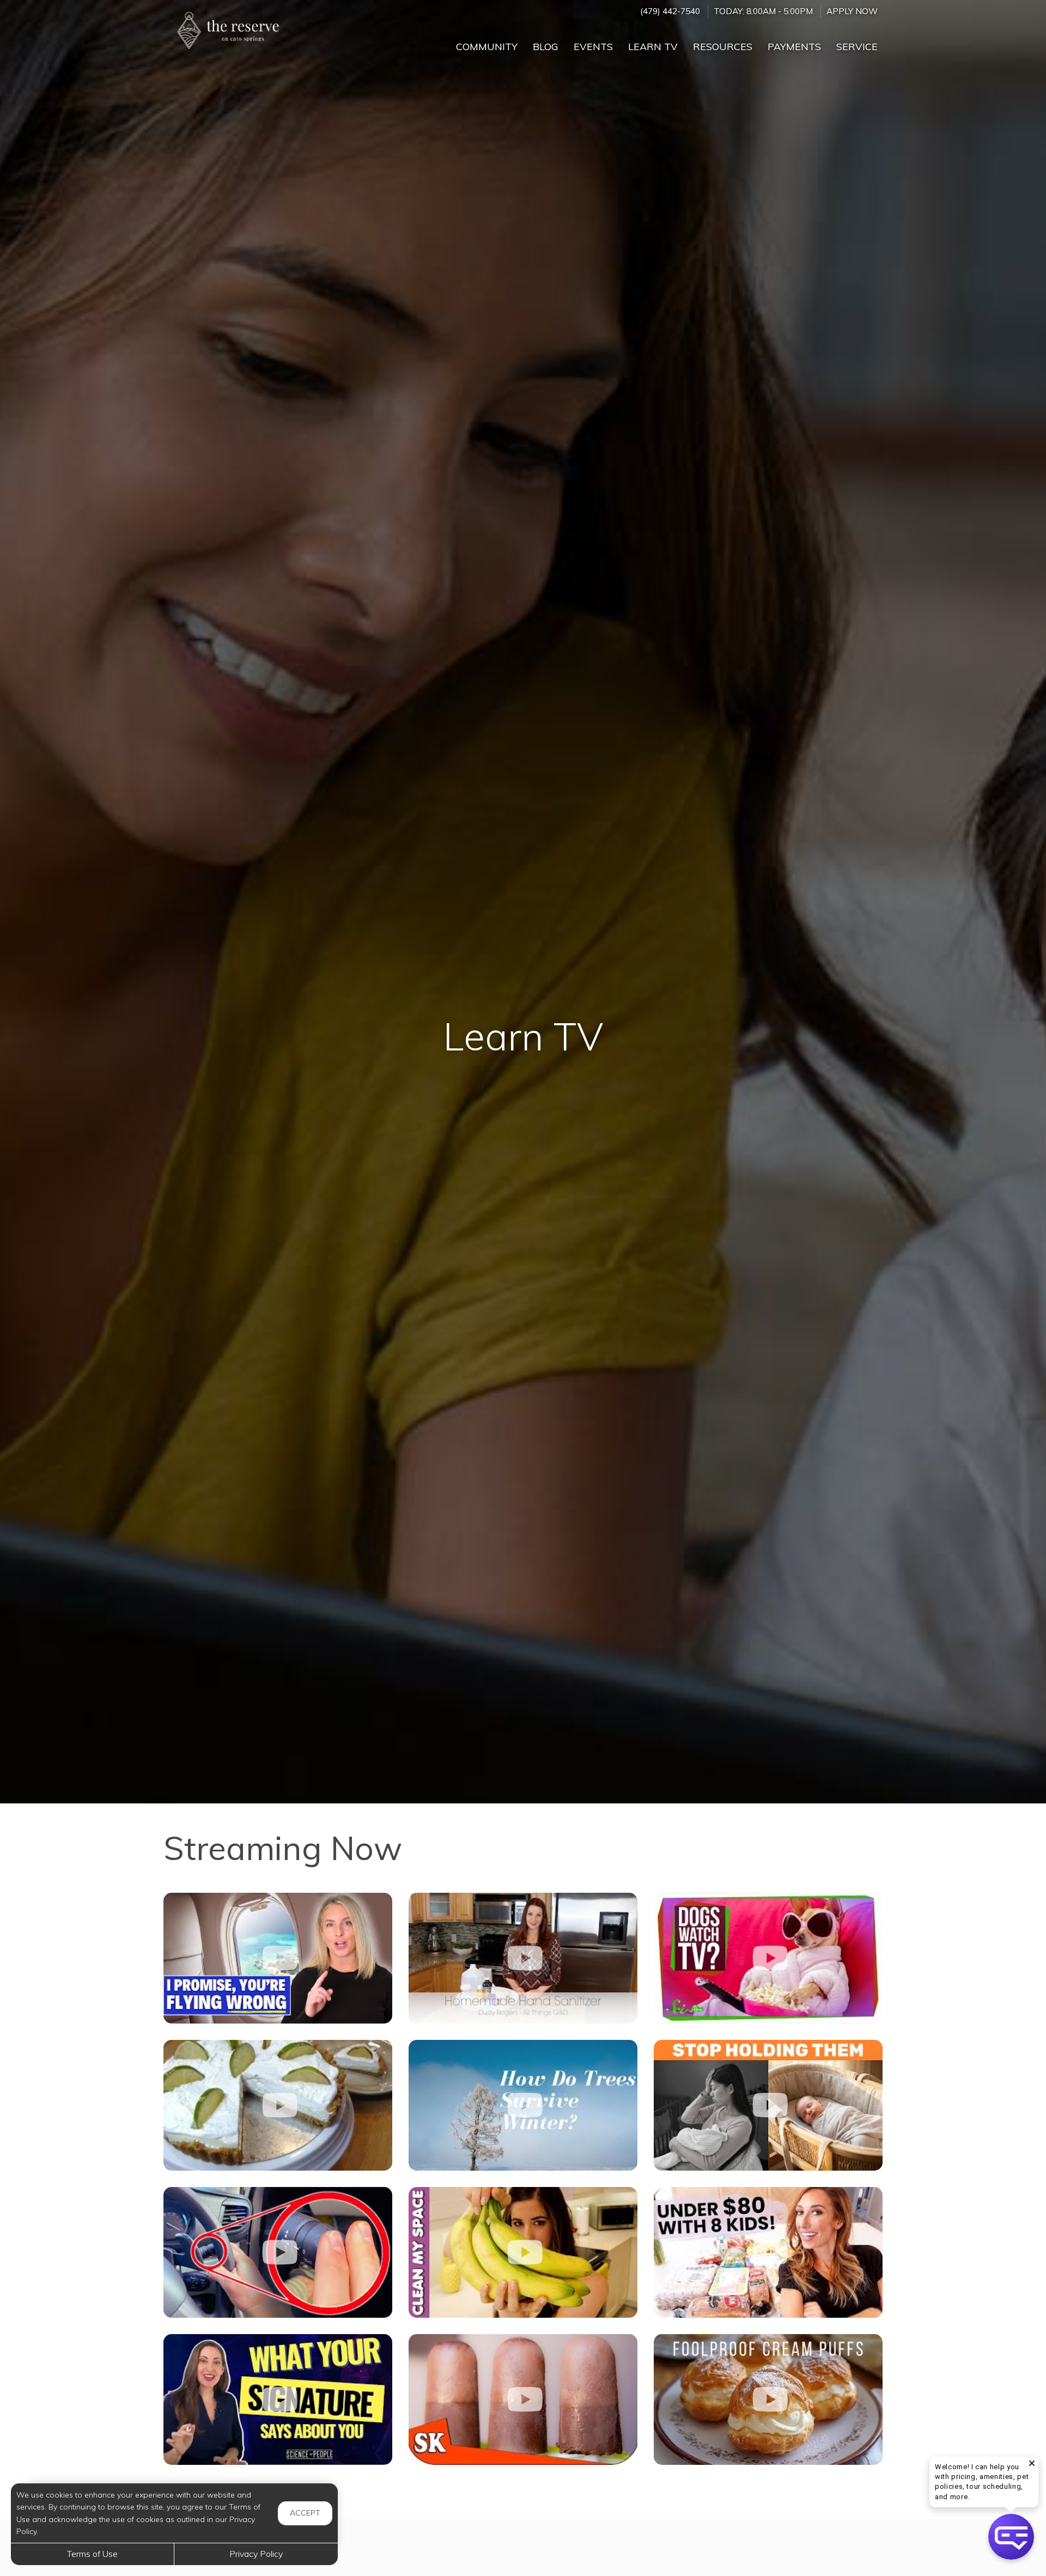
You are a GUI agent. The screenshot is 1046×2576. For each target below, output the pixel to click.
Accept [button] (305, 2513)
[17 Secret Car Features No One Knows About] (278, 2252)
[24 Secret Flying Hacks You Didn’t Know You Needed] (278, 1958)
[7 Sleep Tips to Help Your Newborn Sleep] (768, 2105)
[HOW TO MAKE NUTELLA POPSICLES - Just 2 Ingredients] (523, 2399)
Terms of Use (92, 2554)
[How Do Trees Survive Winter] (523, 2105)
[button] (1011, 2537)
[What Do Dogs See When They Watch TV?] (768, 1958)
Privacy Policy (256, 2554)
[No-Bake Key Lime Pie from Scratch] (278, 2105)
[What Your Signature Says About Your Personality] (278, 2399)
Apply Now (852, 11)
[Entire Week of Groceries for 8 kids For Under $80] (768, 2252)
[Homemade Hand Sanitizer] (523, 1958)
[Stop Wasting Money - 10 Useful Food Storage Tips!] (523, 2252)
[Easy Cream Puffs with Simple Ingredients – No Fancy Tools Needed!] (768, 2399)
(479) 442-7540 (670, 11)
